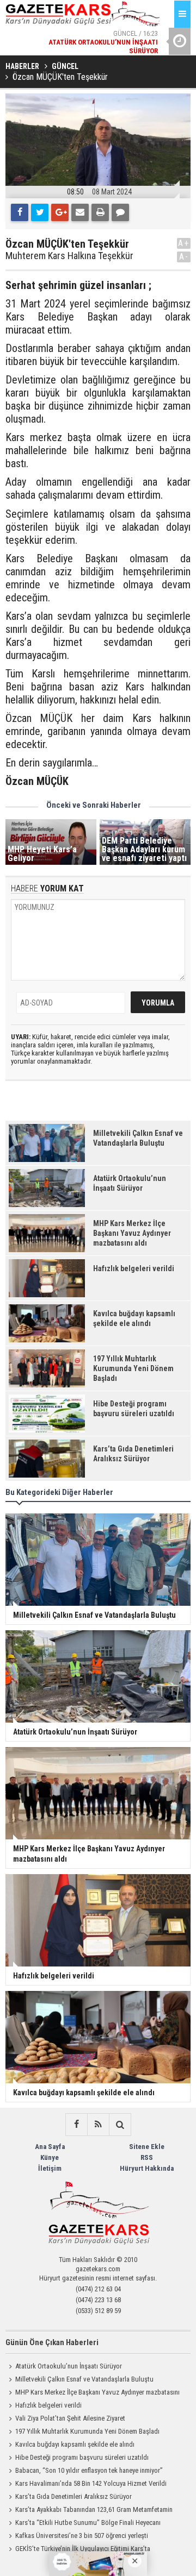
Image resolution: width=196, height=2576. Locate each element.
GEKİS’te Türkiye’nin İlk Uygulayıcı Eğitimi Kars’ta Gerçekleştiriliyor (78, 2550)
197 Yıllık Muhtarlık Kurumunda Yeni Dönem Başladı (87, 2431)
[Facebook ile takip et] (76, 2125)
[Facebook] (20, 212)
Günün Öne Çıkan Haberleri (52, 2342)
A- (184, 257)
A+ (184, 243)
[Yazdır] (100, 212)
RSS (147, 2157)
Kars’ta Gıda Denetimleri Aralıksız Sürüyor (73, 2496)
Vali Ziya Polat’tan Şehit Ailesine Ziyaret (70, 2418)
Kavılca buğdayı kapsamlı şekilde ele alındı (75, 2444)
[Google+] (60, 212)
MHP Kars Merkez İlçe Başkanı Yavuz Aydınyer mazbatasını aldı (93, 2393)
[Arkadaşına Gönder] (80, 212)
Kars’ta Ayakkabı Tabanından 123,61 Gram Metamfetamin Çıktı (89, 2511)
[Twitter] (40, 212)
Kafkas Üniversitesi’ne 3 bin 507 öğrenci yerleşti (82, 2536)
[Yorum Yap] (120, 212)
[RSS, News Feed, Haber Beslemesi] (98, 2125)
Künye (50, 2157)
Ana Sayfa (50, 2147)
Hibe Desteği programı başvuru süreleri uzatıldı (82, 2457)
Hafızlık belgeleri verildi (48, 2405)
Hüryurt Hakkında (147, 2168)
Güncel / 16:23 (103, 28)
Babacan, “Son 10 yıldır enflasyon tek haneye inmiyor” (89, 2470)
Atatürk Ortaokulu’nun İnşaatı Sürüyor (69, 2366)
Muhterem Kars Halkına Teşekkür (69, 256)
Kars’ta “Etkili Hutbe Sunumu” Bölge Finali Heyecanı (88, 2522)
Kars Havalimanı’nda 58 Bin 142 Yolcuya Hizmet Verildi (91, 2483)
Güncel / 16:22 (94, 55)
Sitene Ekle (147, 2147)
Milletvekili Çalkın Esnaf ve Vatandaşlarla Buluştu (84, 2379)
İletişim (50, 2168)
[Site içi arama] (120, 2125)
